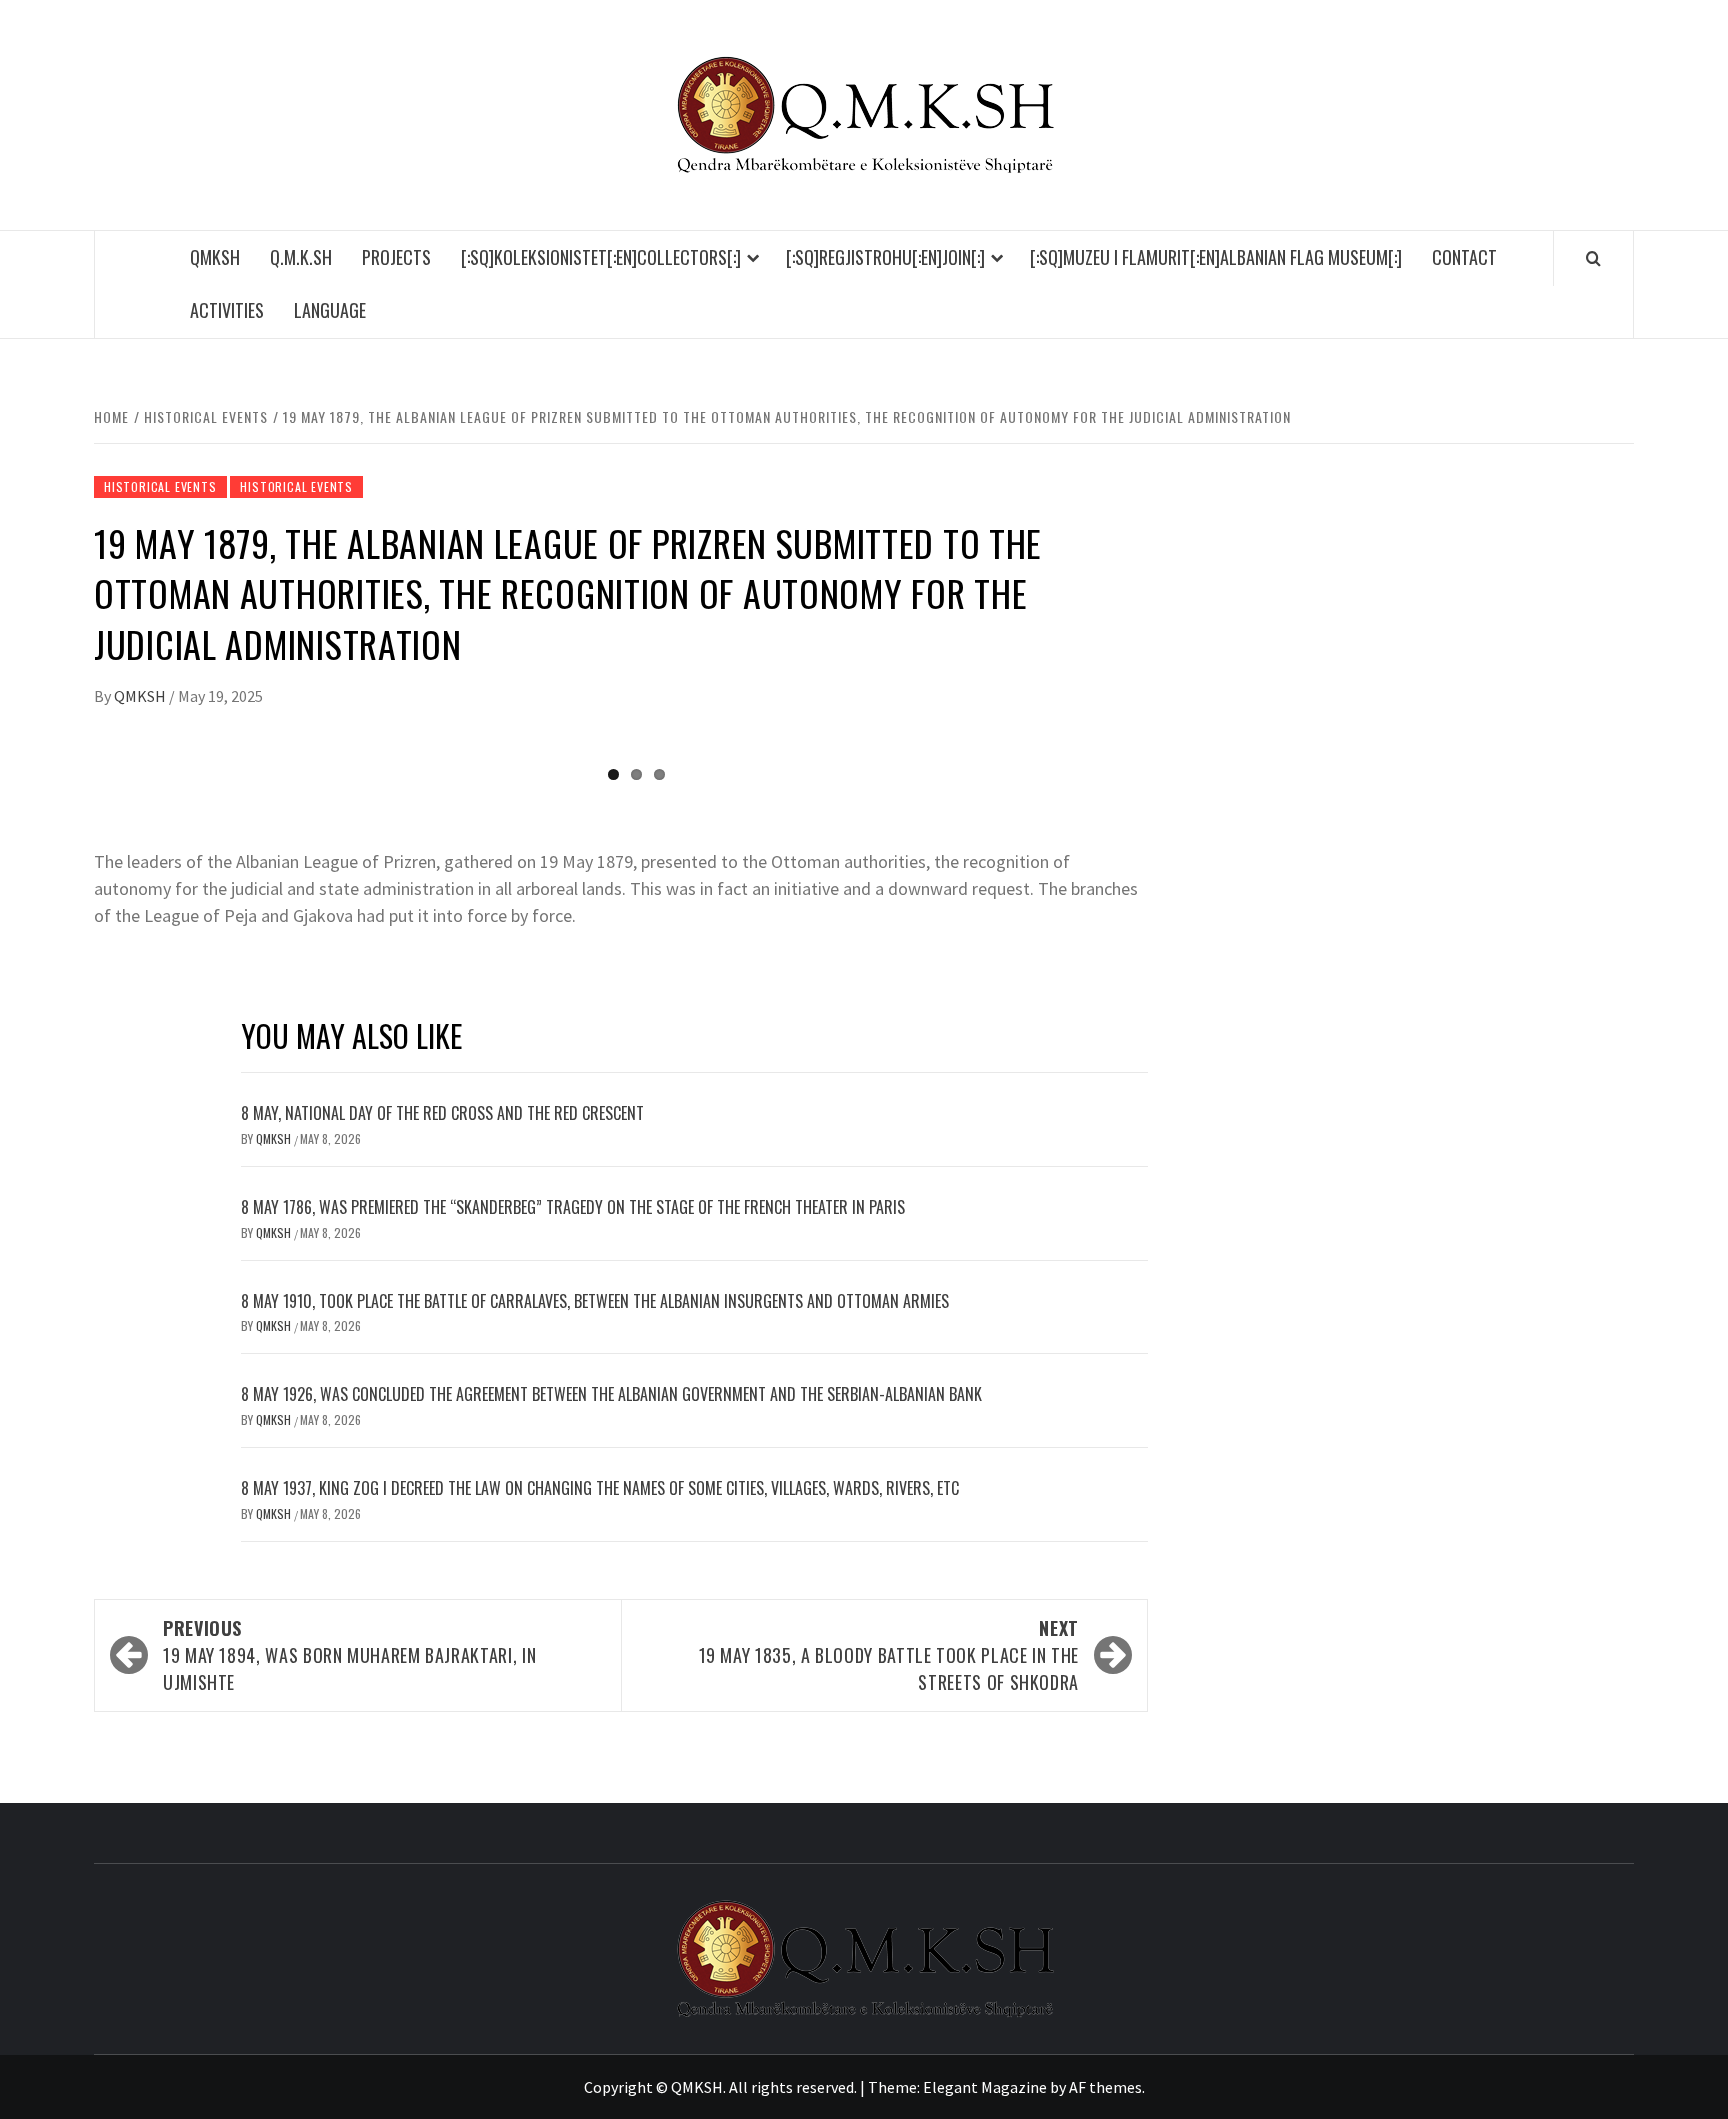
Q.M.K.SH (301, 257)
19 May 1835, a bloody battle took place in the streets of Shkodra (889, 1655)
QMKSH (215, 257)
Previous (68, 744)
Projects (396, 257)
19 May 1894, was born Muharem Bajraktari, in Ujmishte (349, 1655)
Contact (1464, 257)
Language (330, 310)
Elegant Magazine (985, 2087)
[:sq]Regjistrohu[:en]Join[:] (885, 257)
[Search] (1593, 258)
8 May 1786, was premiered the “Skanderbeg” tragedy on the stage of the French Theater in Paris (573, 1207)
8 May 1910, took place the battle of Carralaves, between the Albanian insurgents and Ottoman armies (595, 1301)
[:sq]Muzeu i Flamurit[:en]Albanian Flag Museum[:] (1216, 257)
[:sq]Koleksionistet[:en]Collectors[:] (601, 257)
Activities (227, 310)
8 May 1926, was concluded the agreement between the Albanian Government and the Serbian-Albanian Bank (611, 1394)
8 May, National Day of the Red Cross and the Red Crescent (442, 1113)
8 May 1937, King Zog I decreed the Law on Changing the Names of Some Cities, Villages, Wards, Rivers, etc (600, 1488)
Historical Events (160, 486)
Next (1174, 744)
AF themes (1105, 2087)
